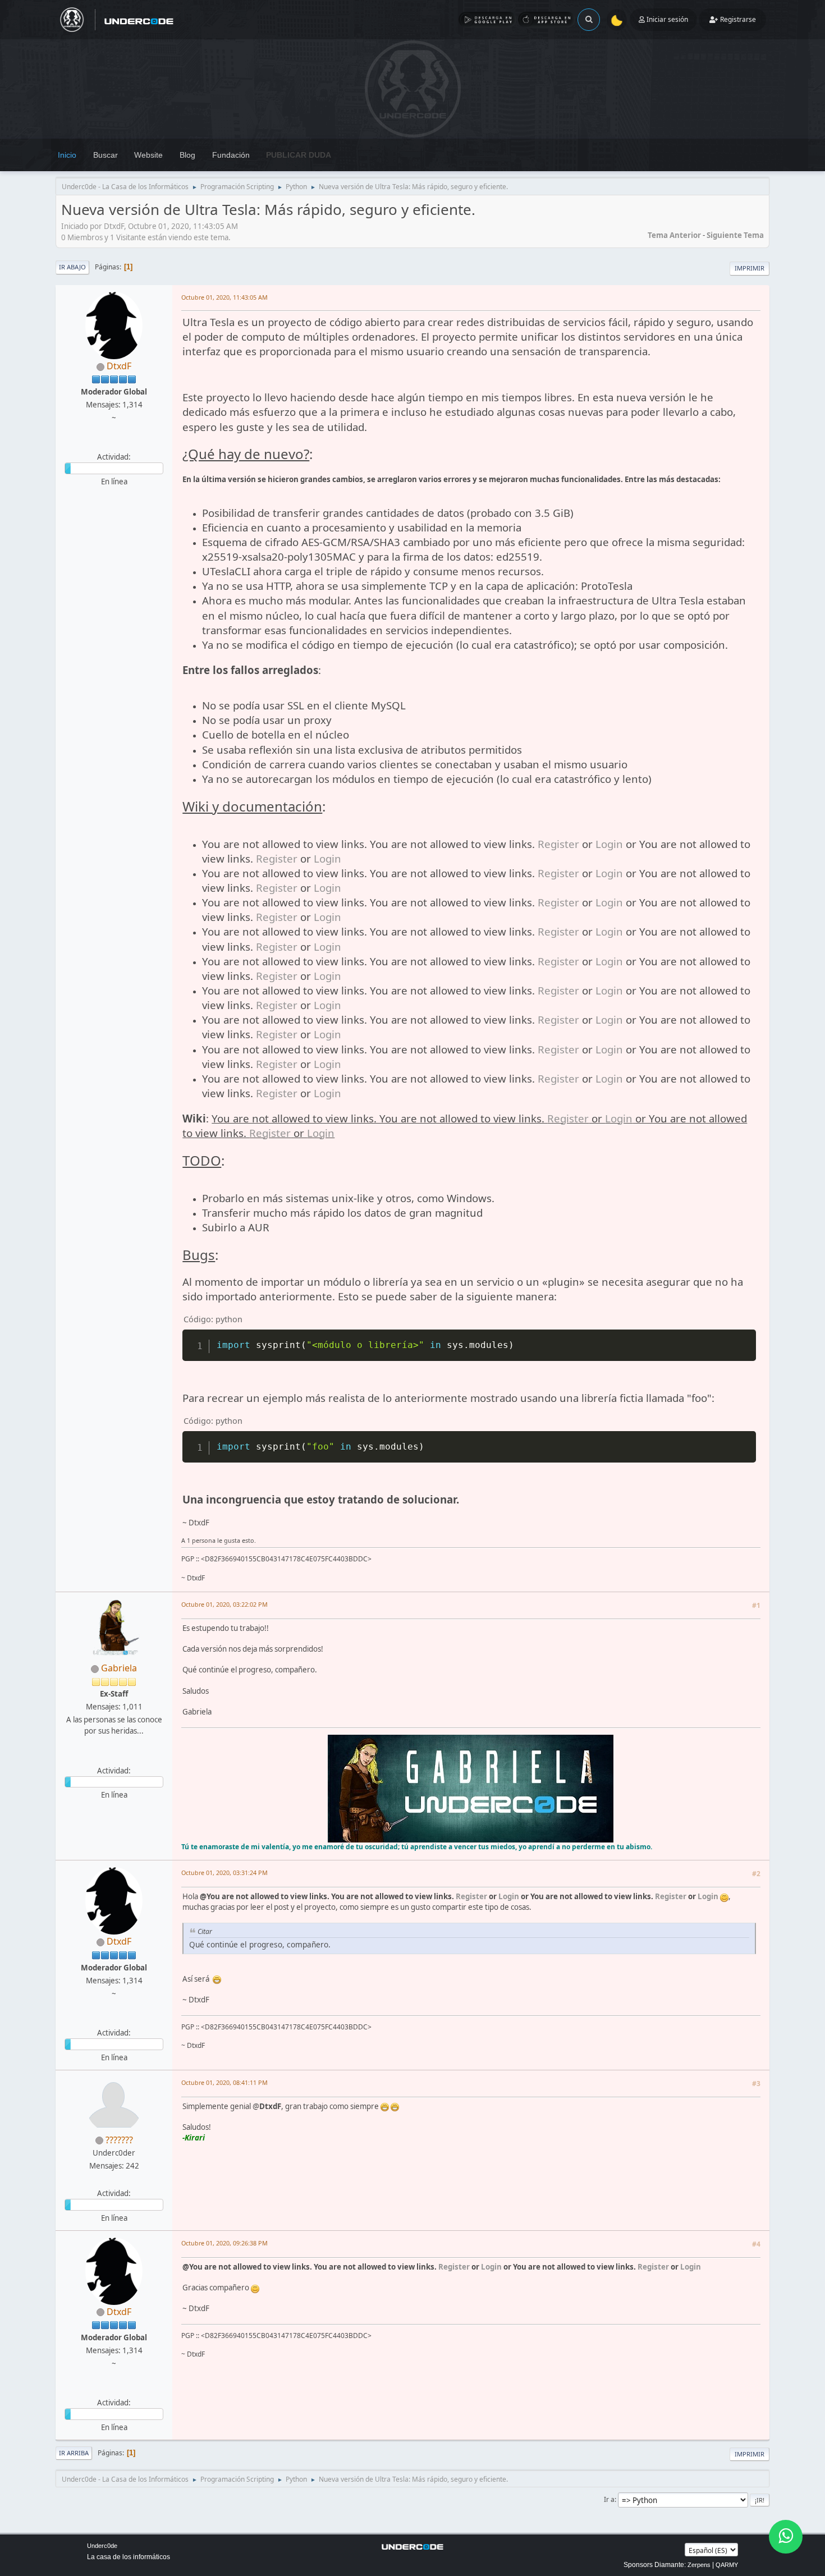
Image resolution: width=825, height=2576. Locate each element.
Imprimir (750, 268)
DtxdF (119, 366)
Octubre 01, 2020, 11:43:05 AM (224, 297)
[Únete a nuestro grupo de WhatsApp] (786, 2537)
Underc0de (102, 2546)
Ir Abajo (72, 267)
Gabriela (119, 1668)
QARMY (727, 2565)
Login (609, 844)
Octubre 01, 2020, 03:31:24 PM (224, 1873)
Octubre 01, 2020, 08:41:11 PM (224, 2082)
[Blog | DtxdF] (113, 443)
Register (558, 844)
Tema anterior (674, 235)
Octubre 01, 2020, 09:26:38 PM (224, 2243)
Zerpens (699, 2565)
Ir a (609, 2499)
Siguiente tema (735, 235)
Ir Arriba (74, 2453)
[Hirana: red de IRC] (113, 1757)
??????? (119, 2140)
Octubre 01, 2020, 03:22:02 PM (224, 1604)
